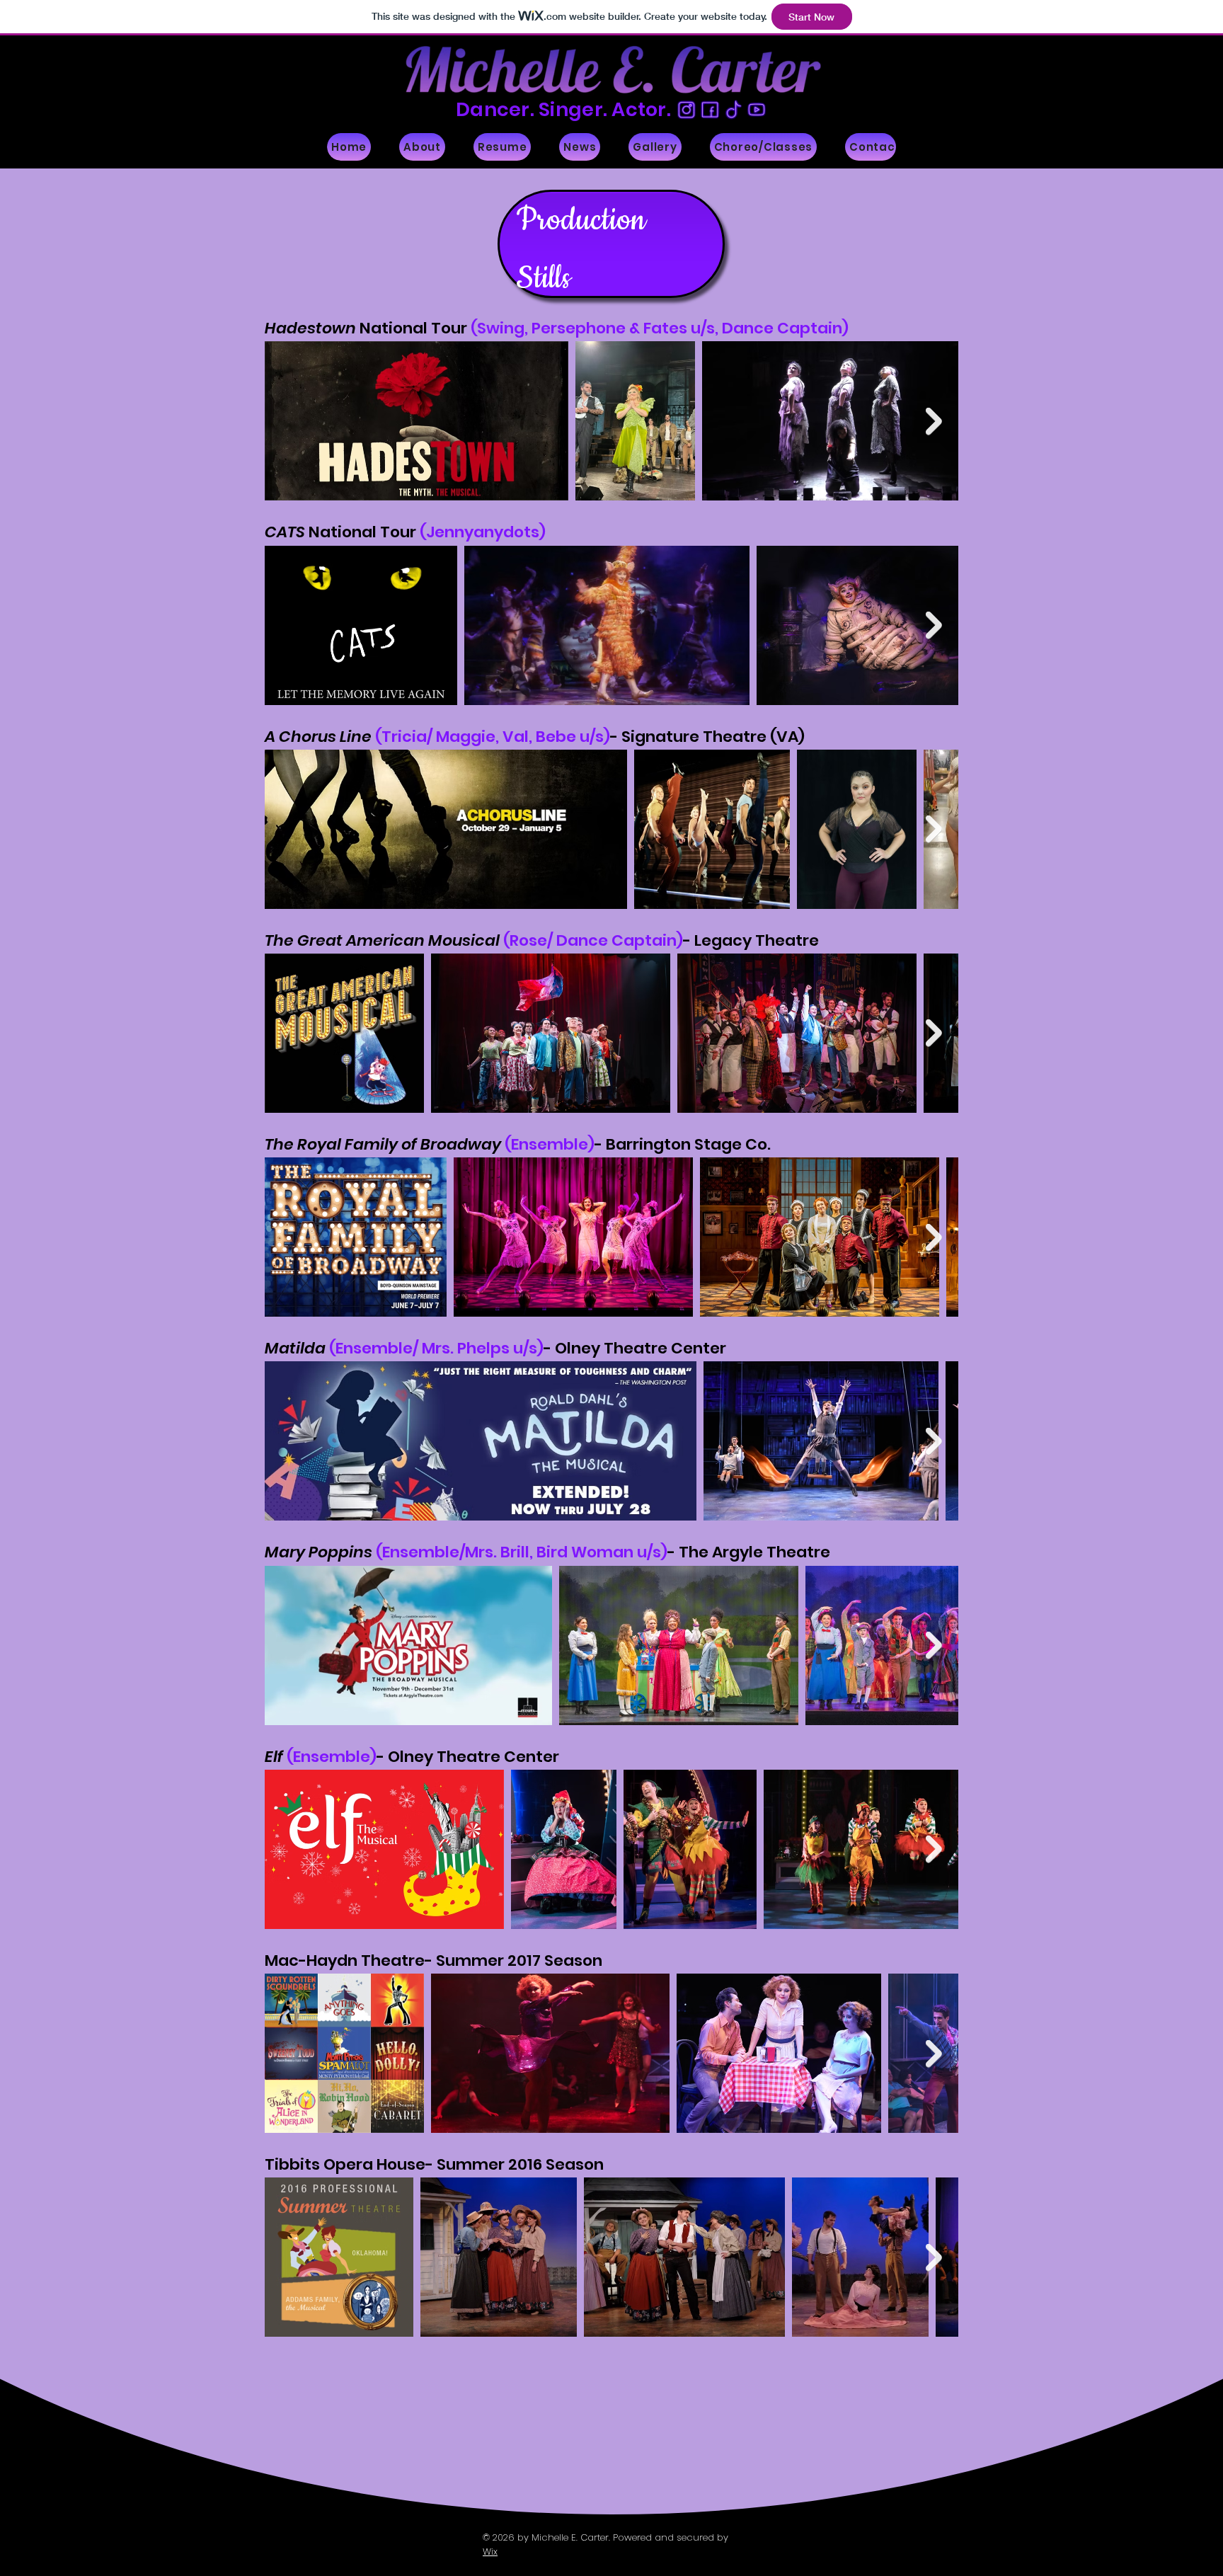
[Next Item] (934, 422)
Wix (490, 2552)
